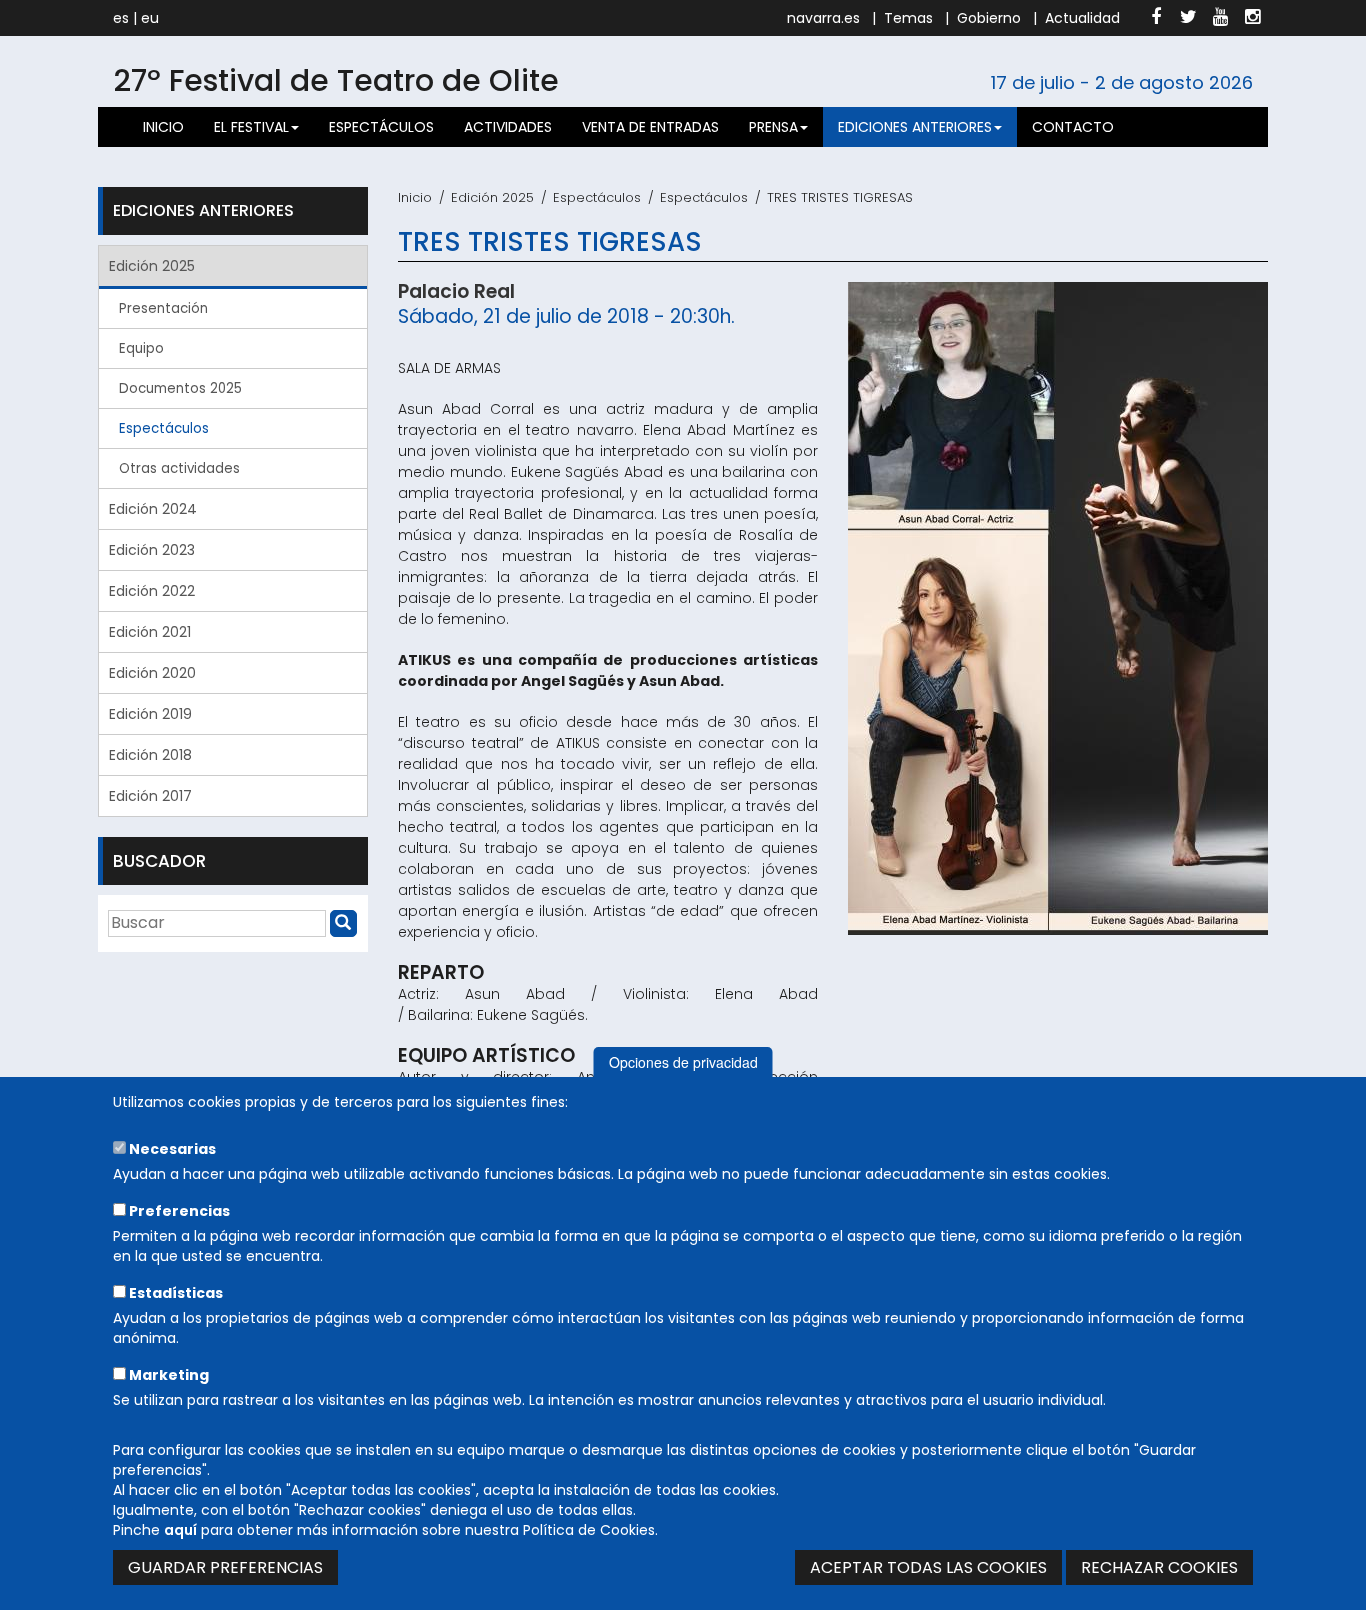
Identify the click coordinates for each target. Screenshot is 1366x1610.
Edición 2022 (152, 591)
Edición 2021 (150, 632)
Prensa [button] (773, 127)
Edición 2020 (152, 673)
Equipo (141, 348)
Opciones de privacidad (683, 1062)
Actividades (508, 127)
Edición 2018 (150, 755)
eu (150, 18)
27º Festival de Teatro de (336, 80)
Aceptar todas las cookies (928, 1567)
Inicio (163, 127)
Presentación (163, 308)
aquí (180, 1530)
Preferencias (178, 1211)
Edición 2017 (150, 796)
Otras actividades (179, 468)
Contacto (1073, 127)
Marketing (167, 1375)
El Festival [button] (251, 127)
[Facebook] (1156, 18)
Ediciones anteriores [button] (915, 127)
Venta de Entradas (650, 127)
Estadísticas (174, 1293)
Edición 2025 (492, 197)
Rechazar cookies (1159, 1567)
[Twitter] (1188, 18)
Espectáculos (381, 127)
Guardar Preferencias (225, 1567)
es (121, 18)
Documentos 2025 (180, 388)
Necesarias (171, 1149)
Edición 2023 (152, 550)
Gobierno (989, 18)
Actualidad (1082, 18)
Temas (908, 18)
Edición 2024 (153, 509)
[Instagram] (1252, 18)
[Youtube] (1220, 18)
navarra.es (823, 18)
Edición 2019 (150, 714)
